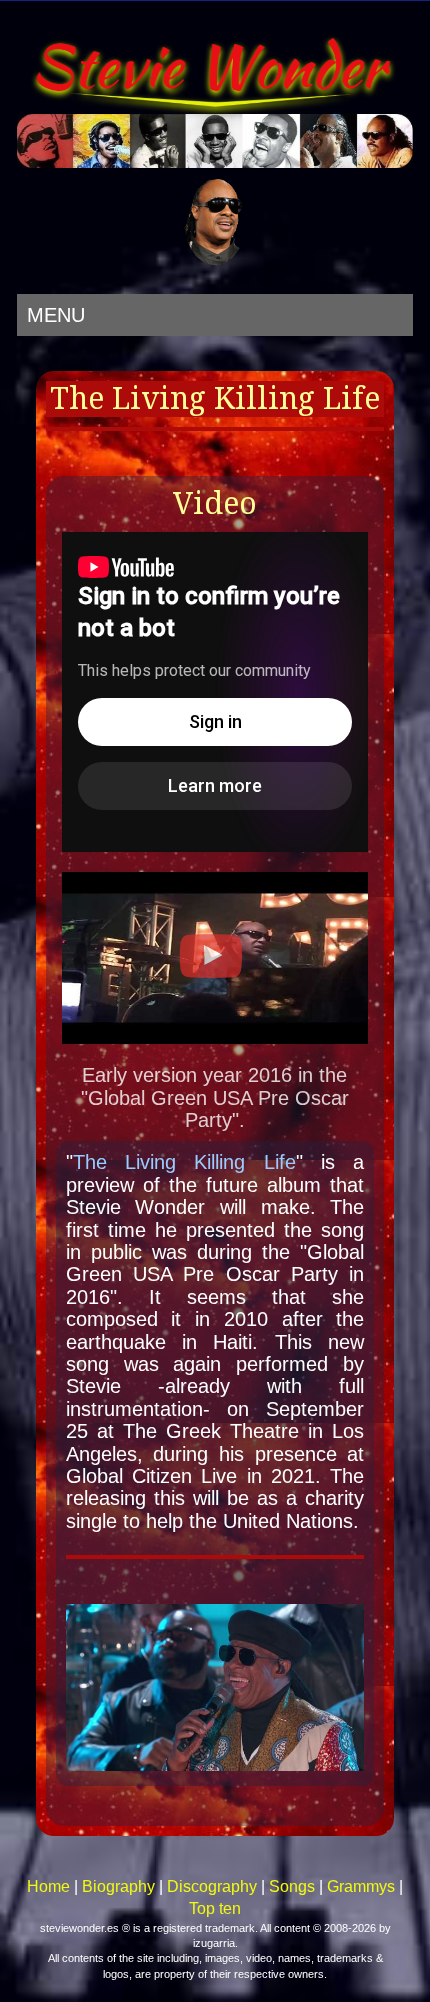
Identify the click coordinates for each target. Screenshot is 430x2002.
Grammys (361, 1886)
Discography (212, 1886)
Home (48, 1886)
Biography (118, 1886)
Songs (292, 1886)
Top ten (215, 1908)
